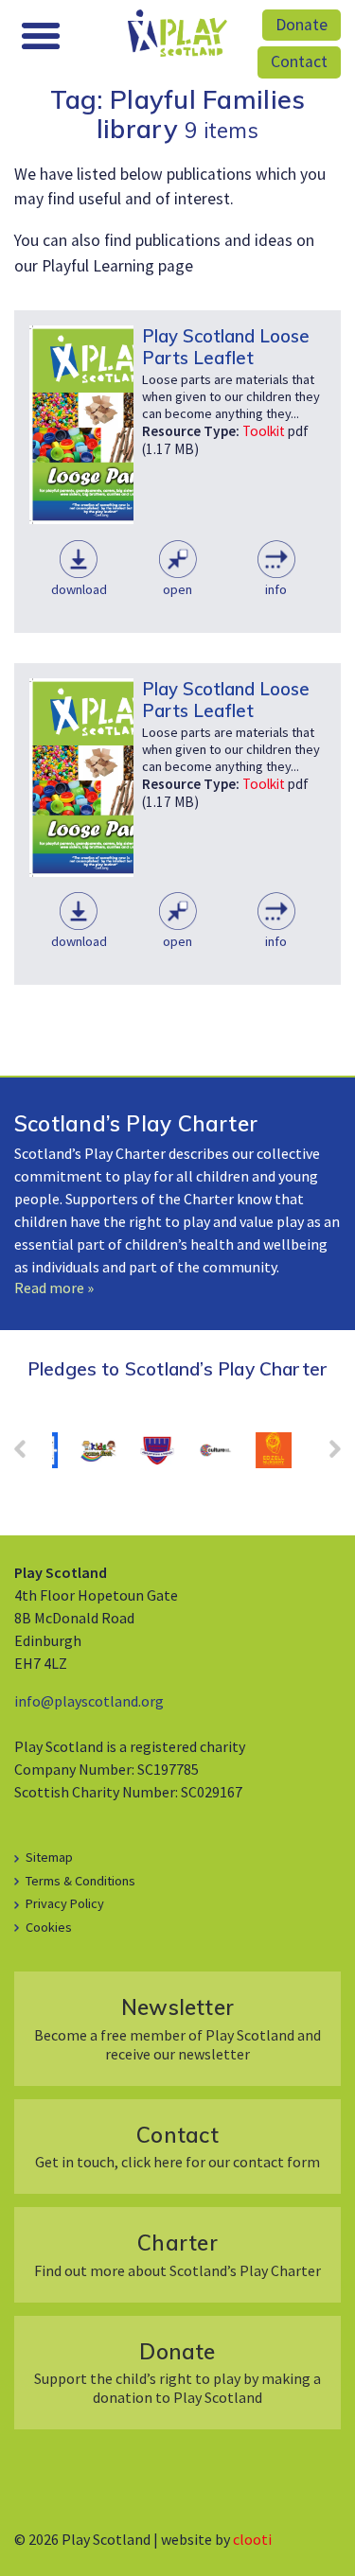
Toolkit (264, 431)
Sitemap (49, 1857)
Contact (299, 61)
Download (79, 589)
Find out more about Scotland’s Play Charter (177, 2254)
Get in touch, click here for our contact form (177, 2146)
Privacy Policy (65, 1903)
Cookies (49, 1927)
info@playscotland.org (89, 1701)
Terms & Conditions (80, 1881)
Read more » (54, 1288)
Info (276, 589)
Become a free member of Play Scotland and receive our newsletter (177, 2028)
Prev (29, 1455)
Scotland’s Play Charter (136, 1123)
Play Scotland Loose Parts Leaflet (226, 347)
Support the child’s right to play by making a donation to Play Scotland (177, 2372)
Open (177, 589)
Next (326, 1455)
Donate (302, 25)
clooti (252, 2539)
